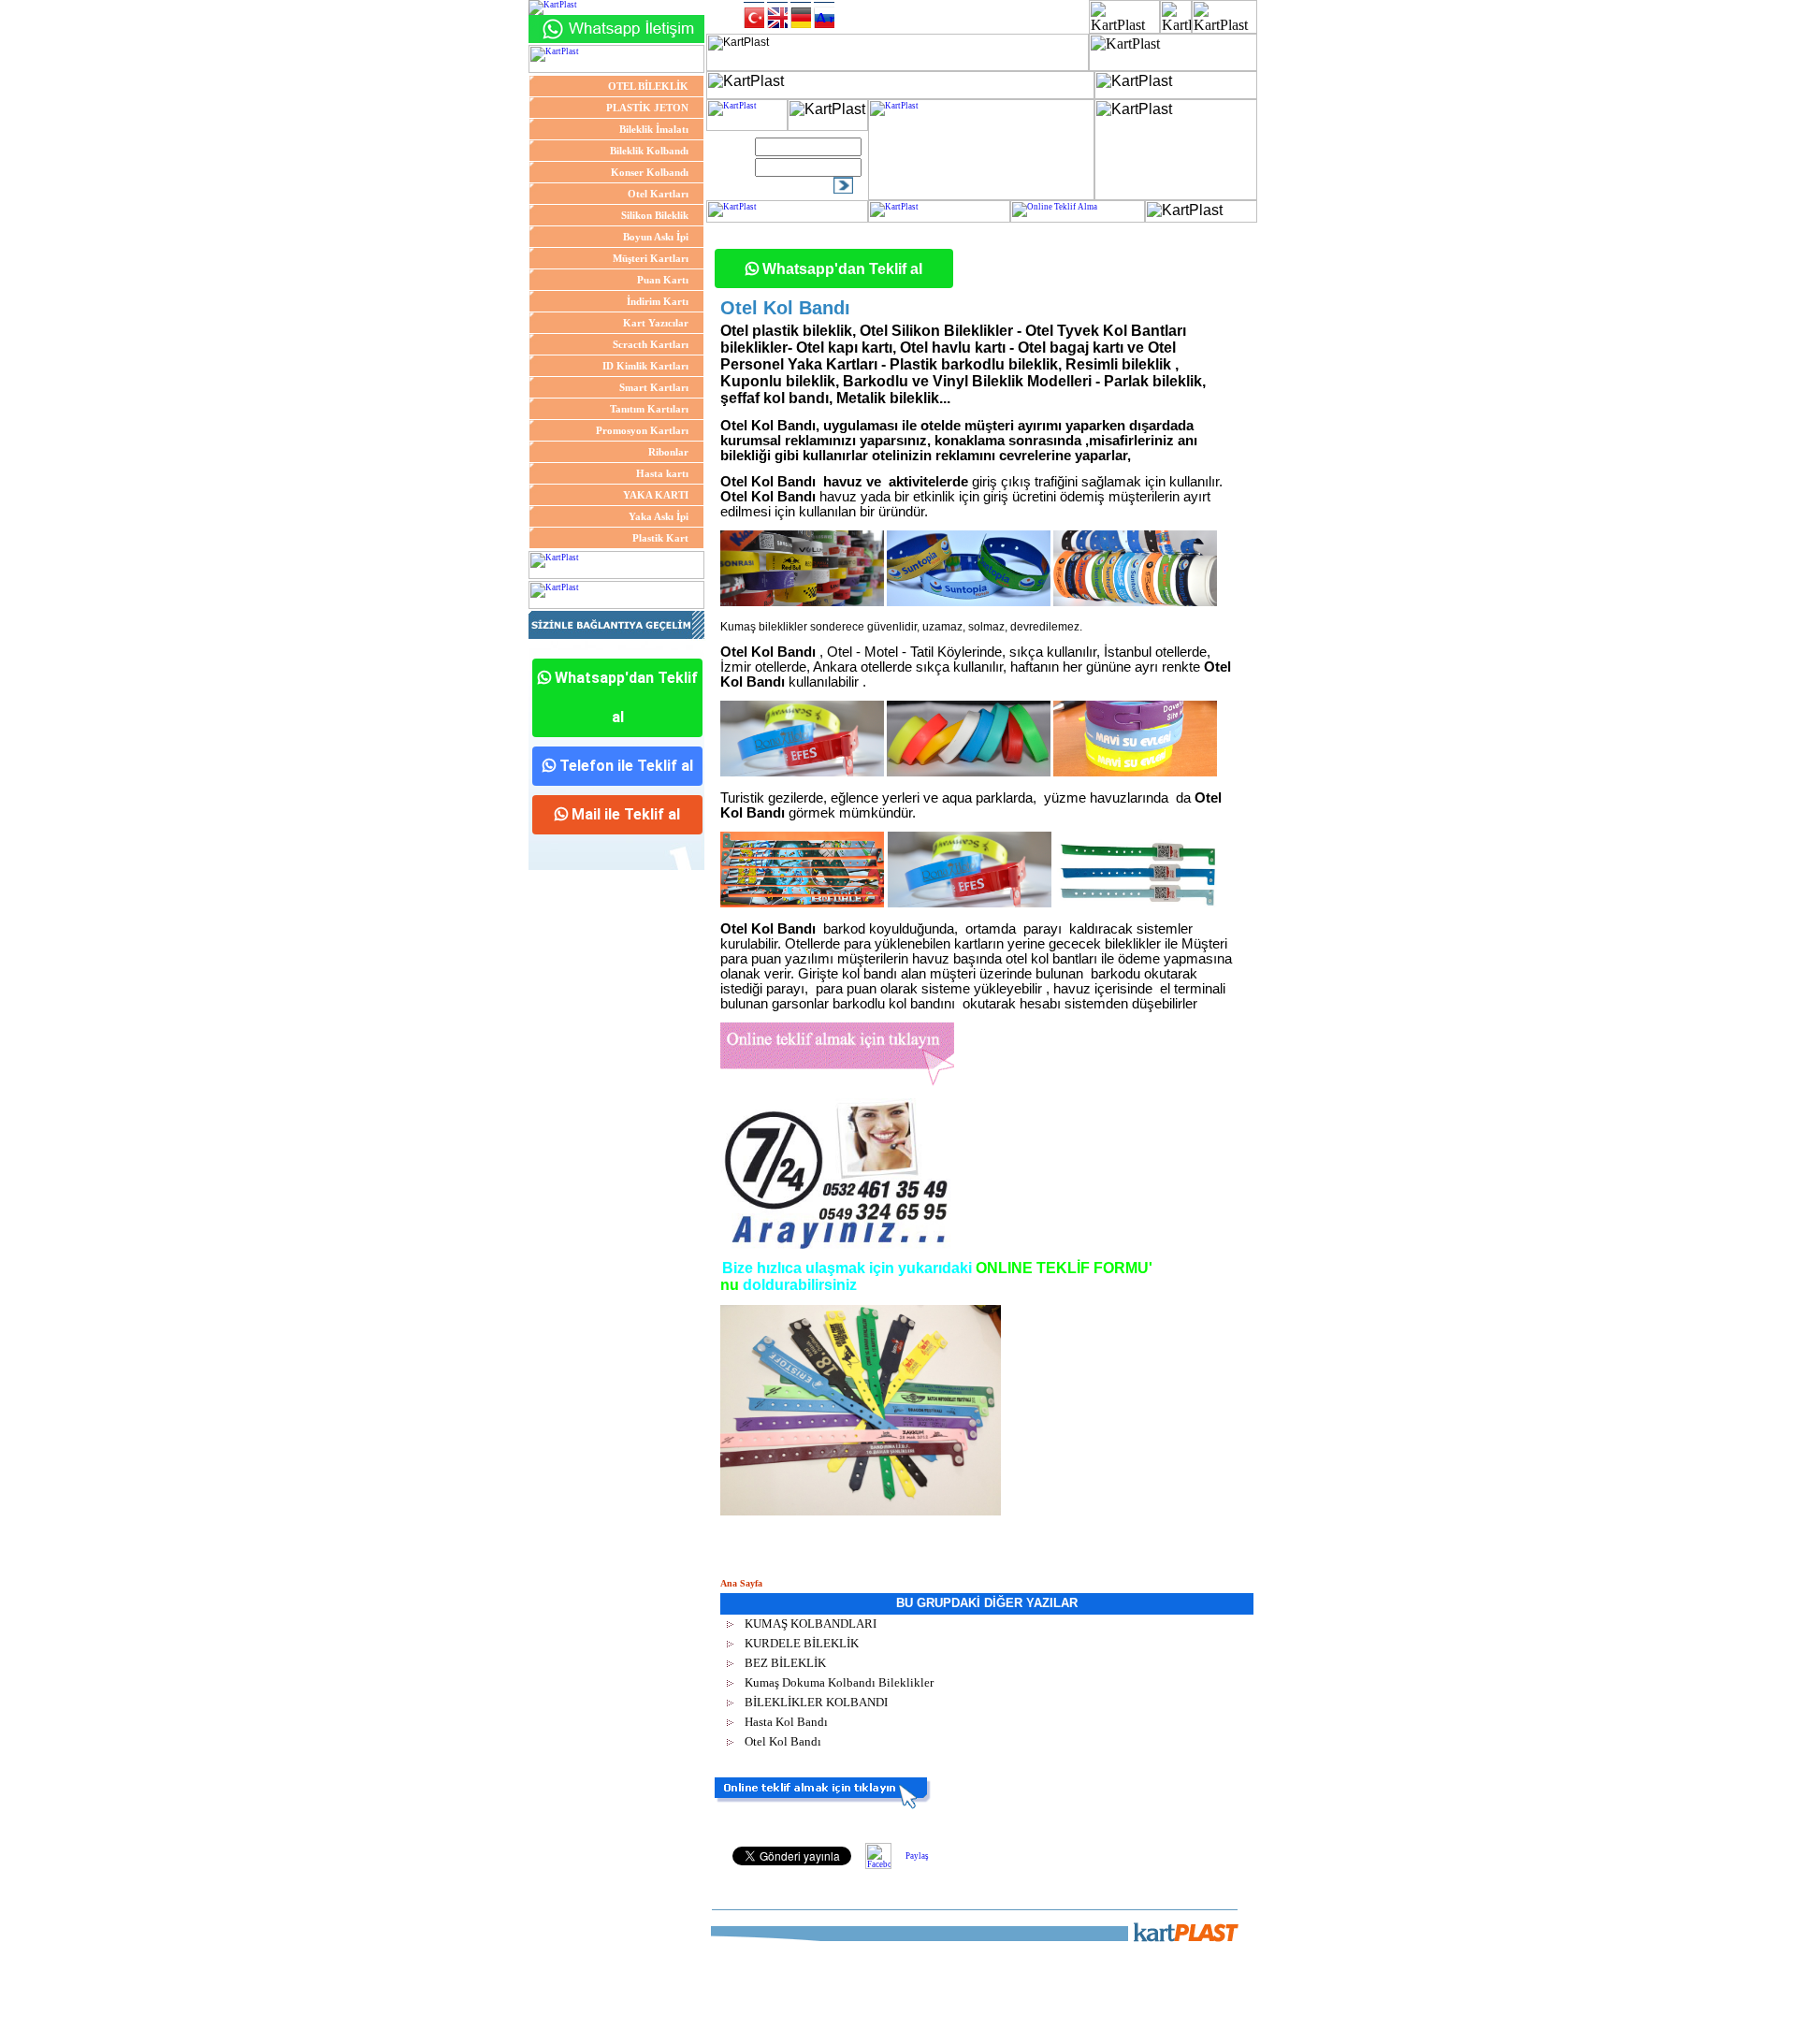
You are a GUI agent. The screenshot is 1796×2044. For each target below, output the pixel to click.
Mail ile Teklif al (624, 814)
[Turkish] (754, 15)
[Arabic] (824, 15)
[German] (801, 15)
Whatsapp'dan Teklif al (624, 697)
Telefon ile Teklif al (624, 766)
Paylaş (917, 1856)
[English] (777, 15)
